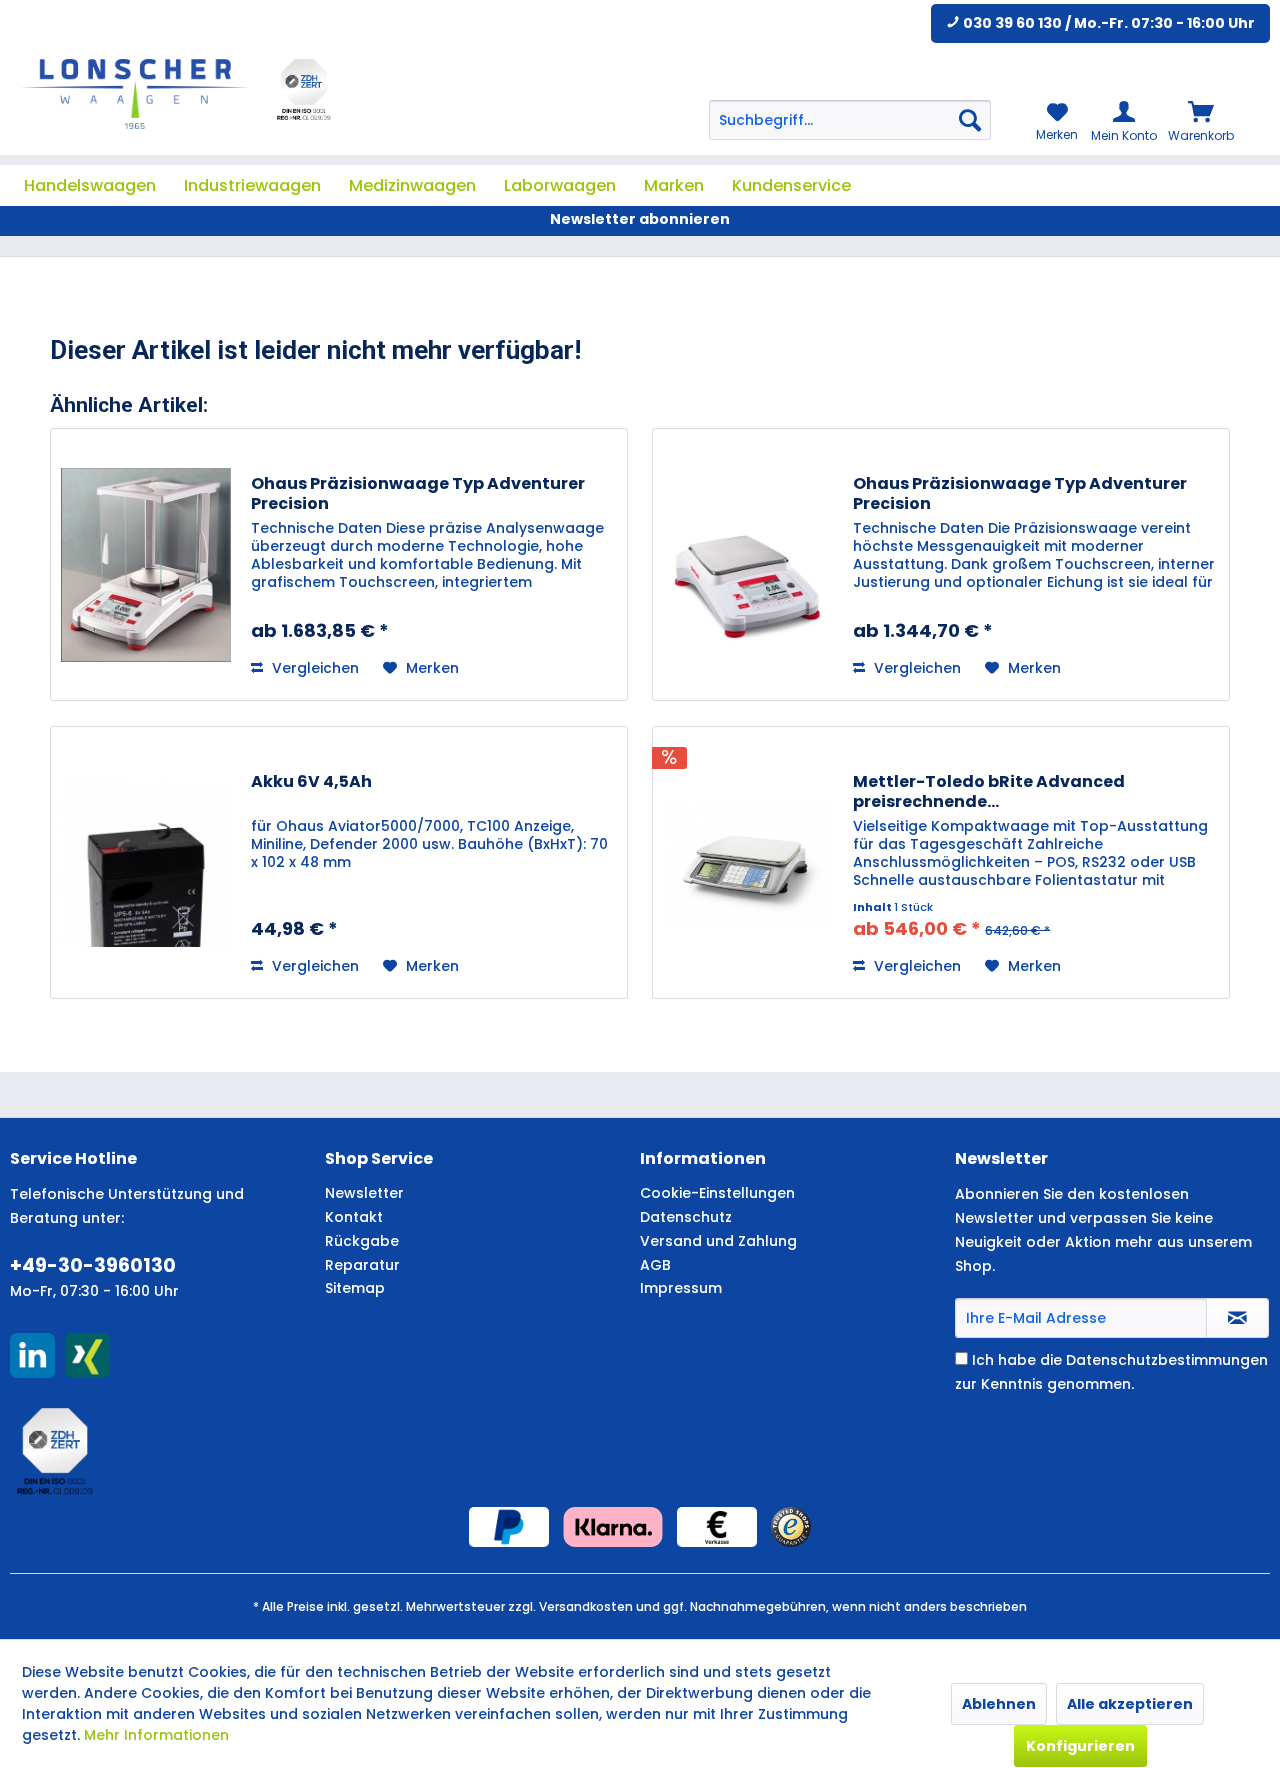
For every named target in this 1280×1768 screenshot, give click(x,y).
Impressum (681, 1288)
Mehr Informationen (156, 1735)
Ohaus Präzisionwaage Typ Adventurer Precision (418, 494)
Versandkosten (586, 1606)
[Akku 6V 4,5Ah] (146, 862)
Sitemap (355, 1288)
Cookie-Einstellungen (717, 1193)
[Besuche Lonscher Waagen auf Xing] (87, 1355)
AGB (655, 1265)
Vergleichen (313, 668)
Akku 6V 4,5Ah (311, 782)
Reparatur (362, 1265)
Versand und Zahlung (718, 1241)
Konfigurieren (1080, 1746)
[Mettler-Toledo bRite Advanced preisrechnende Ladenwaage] (748, 862)
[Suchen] (970, 120)
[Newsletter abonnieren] (1237, 1318)
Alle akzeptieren (1130, 1704)
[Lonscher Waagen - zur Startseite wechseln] (135, 94)
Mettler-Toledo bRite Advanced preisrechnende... (989, 792)
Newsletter (364, 1193)
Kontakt (354, 1217)
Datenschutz (686, 1217)
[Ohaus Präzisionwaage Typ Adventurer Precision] (146, 564)
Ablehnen (999, 1704)
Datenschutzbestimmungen (1167, 1360)
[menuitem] (850, 120)
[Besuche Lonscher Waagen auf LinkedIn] (32, 1355)
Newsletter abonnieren (640, 219)
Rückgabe (362, 1241)
